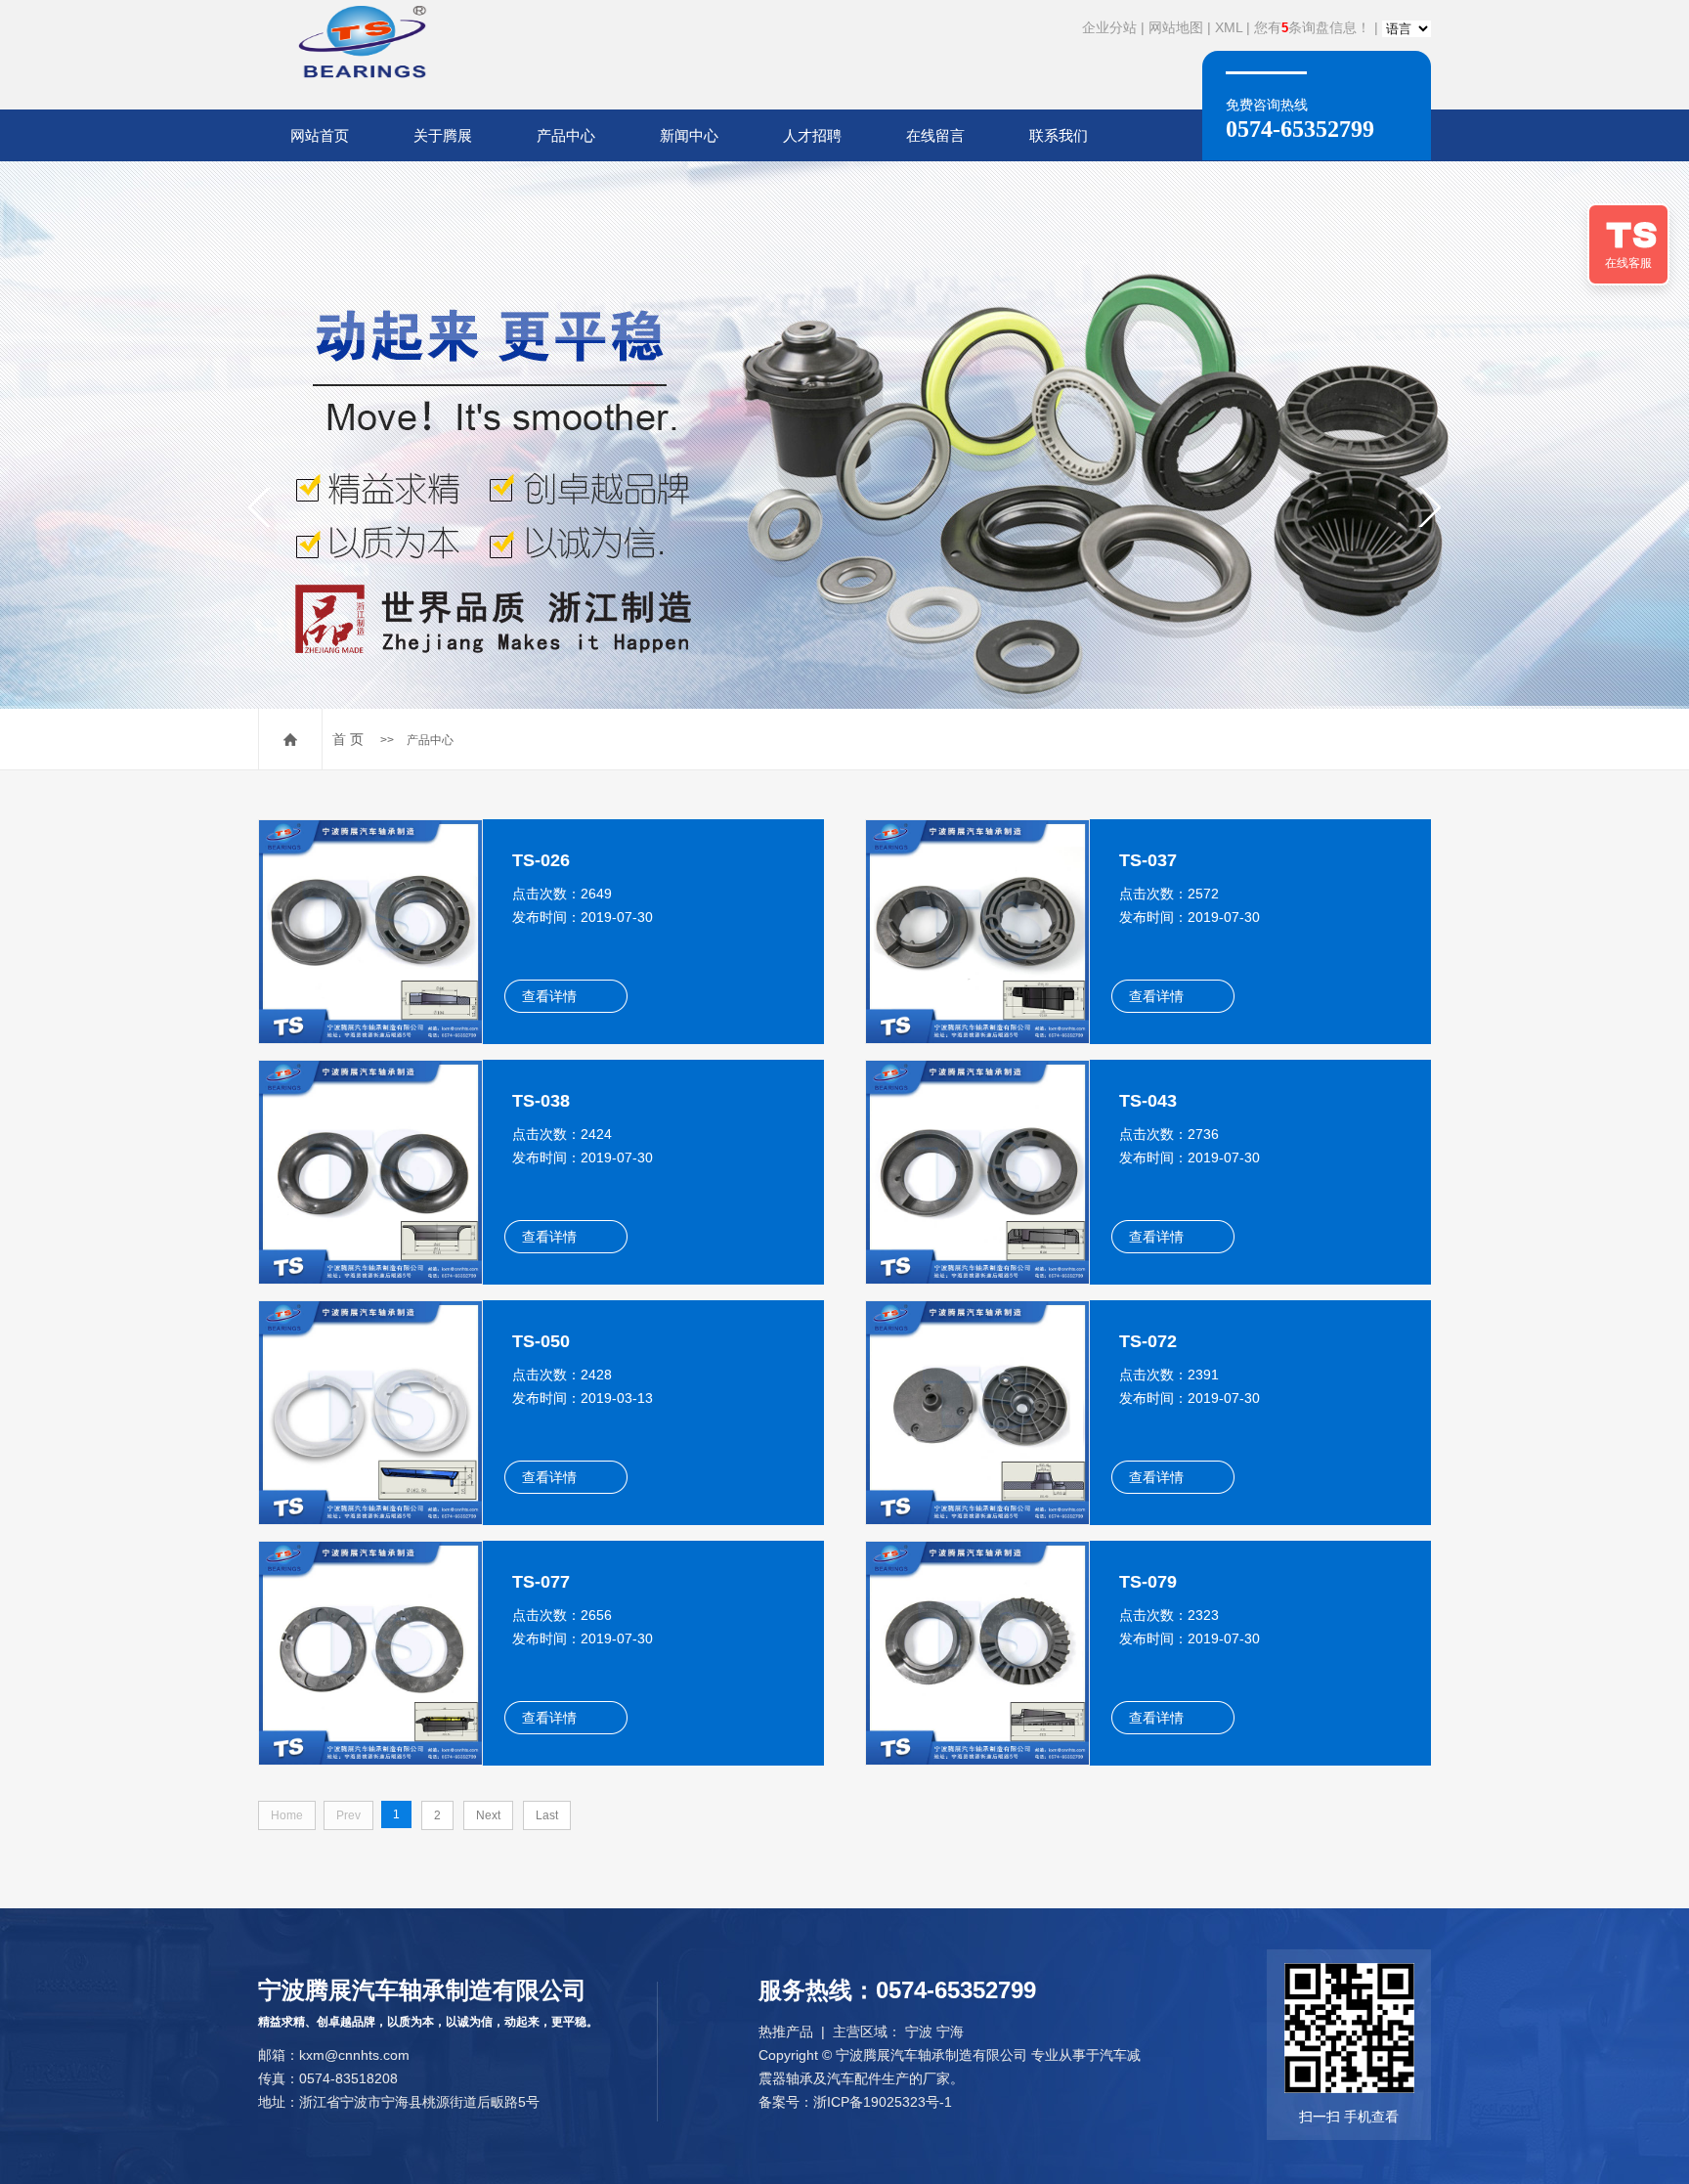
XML (1229, 27)
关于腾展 (443, 135)
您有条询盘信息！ (1312, 27)
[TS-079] (977, 1652)
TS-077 (541, 1582)
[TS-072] (977, 1412)
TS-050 (541, 1341)
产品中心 (566, 135)
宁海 (950, 2031)
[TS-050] (370, 1412)
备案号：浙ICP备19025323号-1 (855, 2102)
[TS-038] (370, 1171)
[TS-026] (370, 931)
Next (488, 1815)
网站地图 (1176, 27)
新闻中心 (689, 135)
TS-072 (1148, 1341)
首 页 (348, 739)
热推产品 (786, 2031)
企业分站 (1109, 27)
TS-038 (541, 1101)
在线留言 (935, 135)
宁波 (919, 2031)
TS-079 (1148, 1582)
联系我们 (1059, 135)
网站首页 (320, 135)
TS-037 (1148, 860)
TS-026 (541, 860)
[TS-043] (977, 1171)
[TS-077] (370, 1652)
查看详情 (549, 996)
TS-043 (1148, 1101)
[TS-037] (977, 931)
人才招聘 (812, 135)
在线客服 (1628, 263)
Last (547, 1815)
